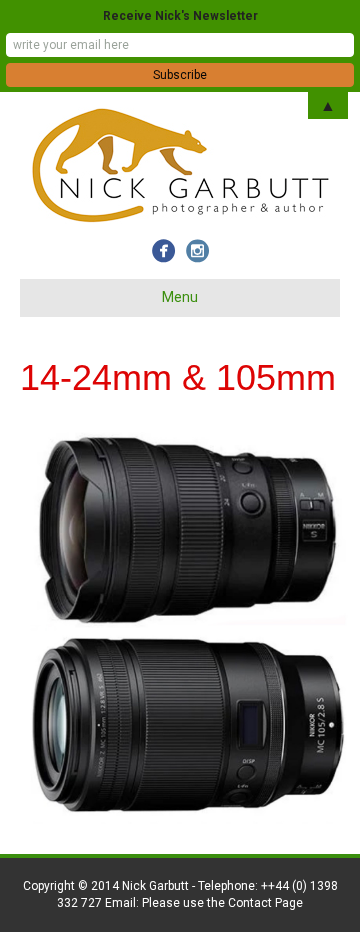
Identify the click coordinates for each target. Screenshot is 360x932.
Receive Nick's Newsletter (180, 16)
